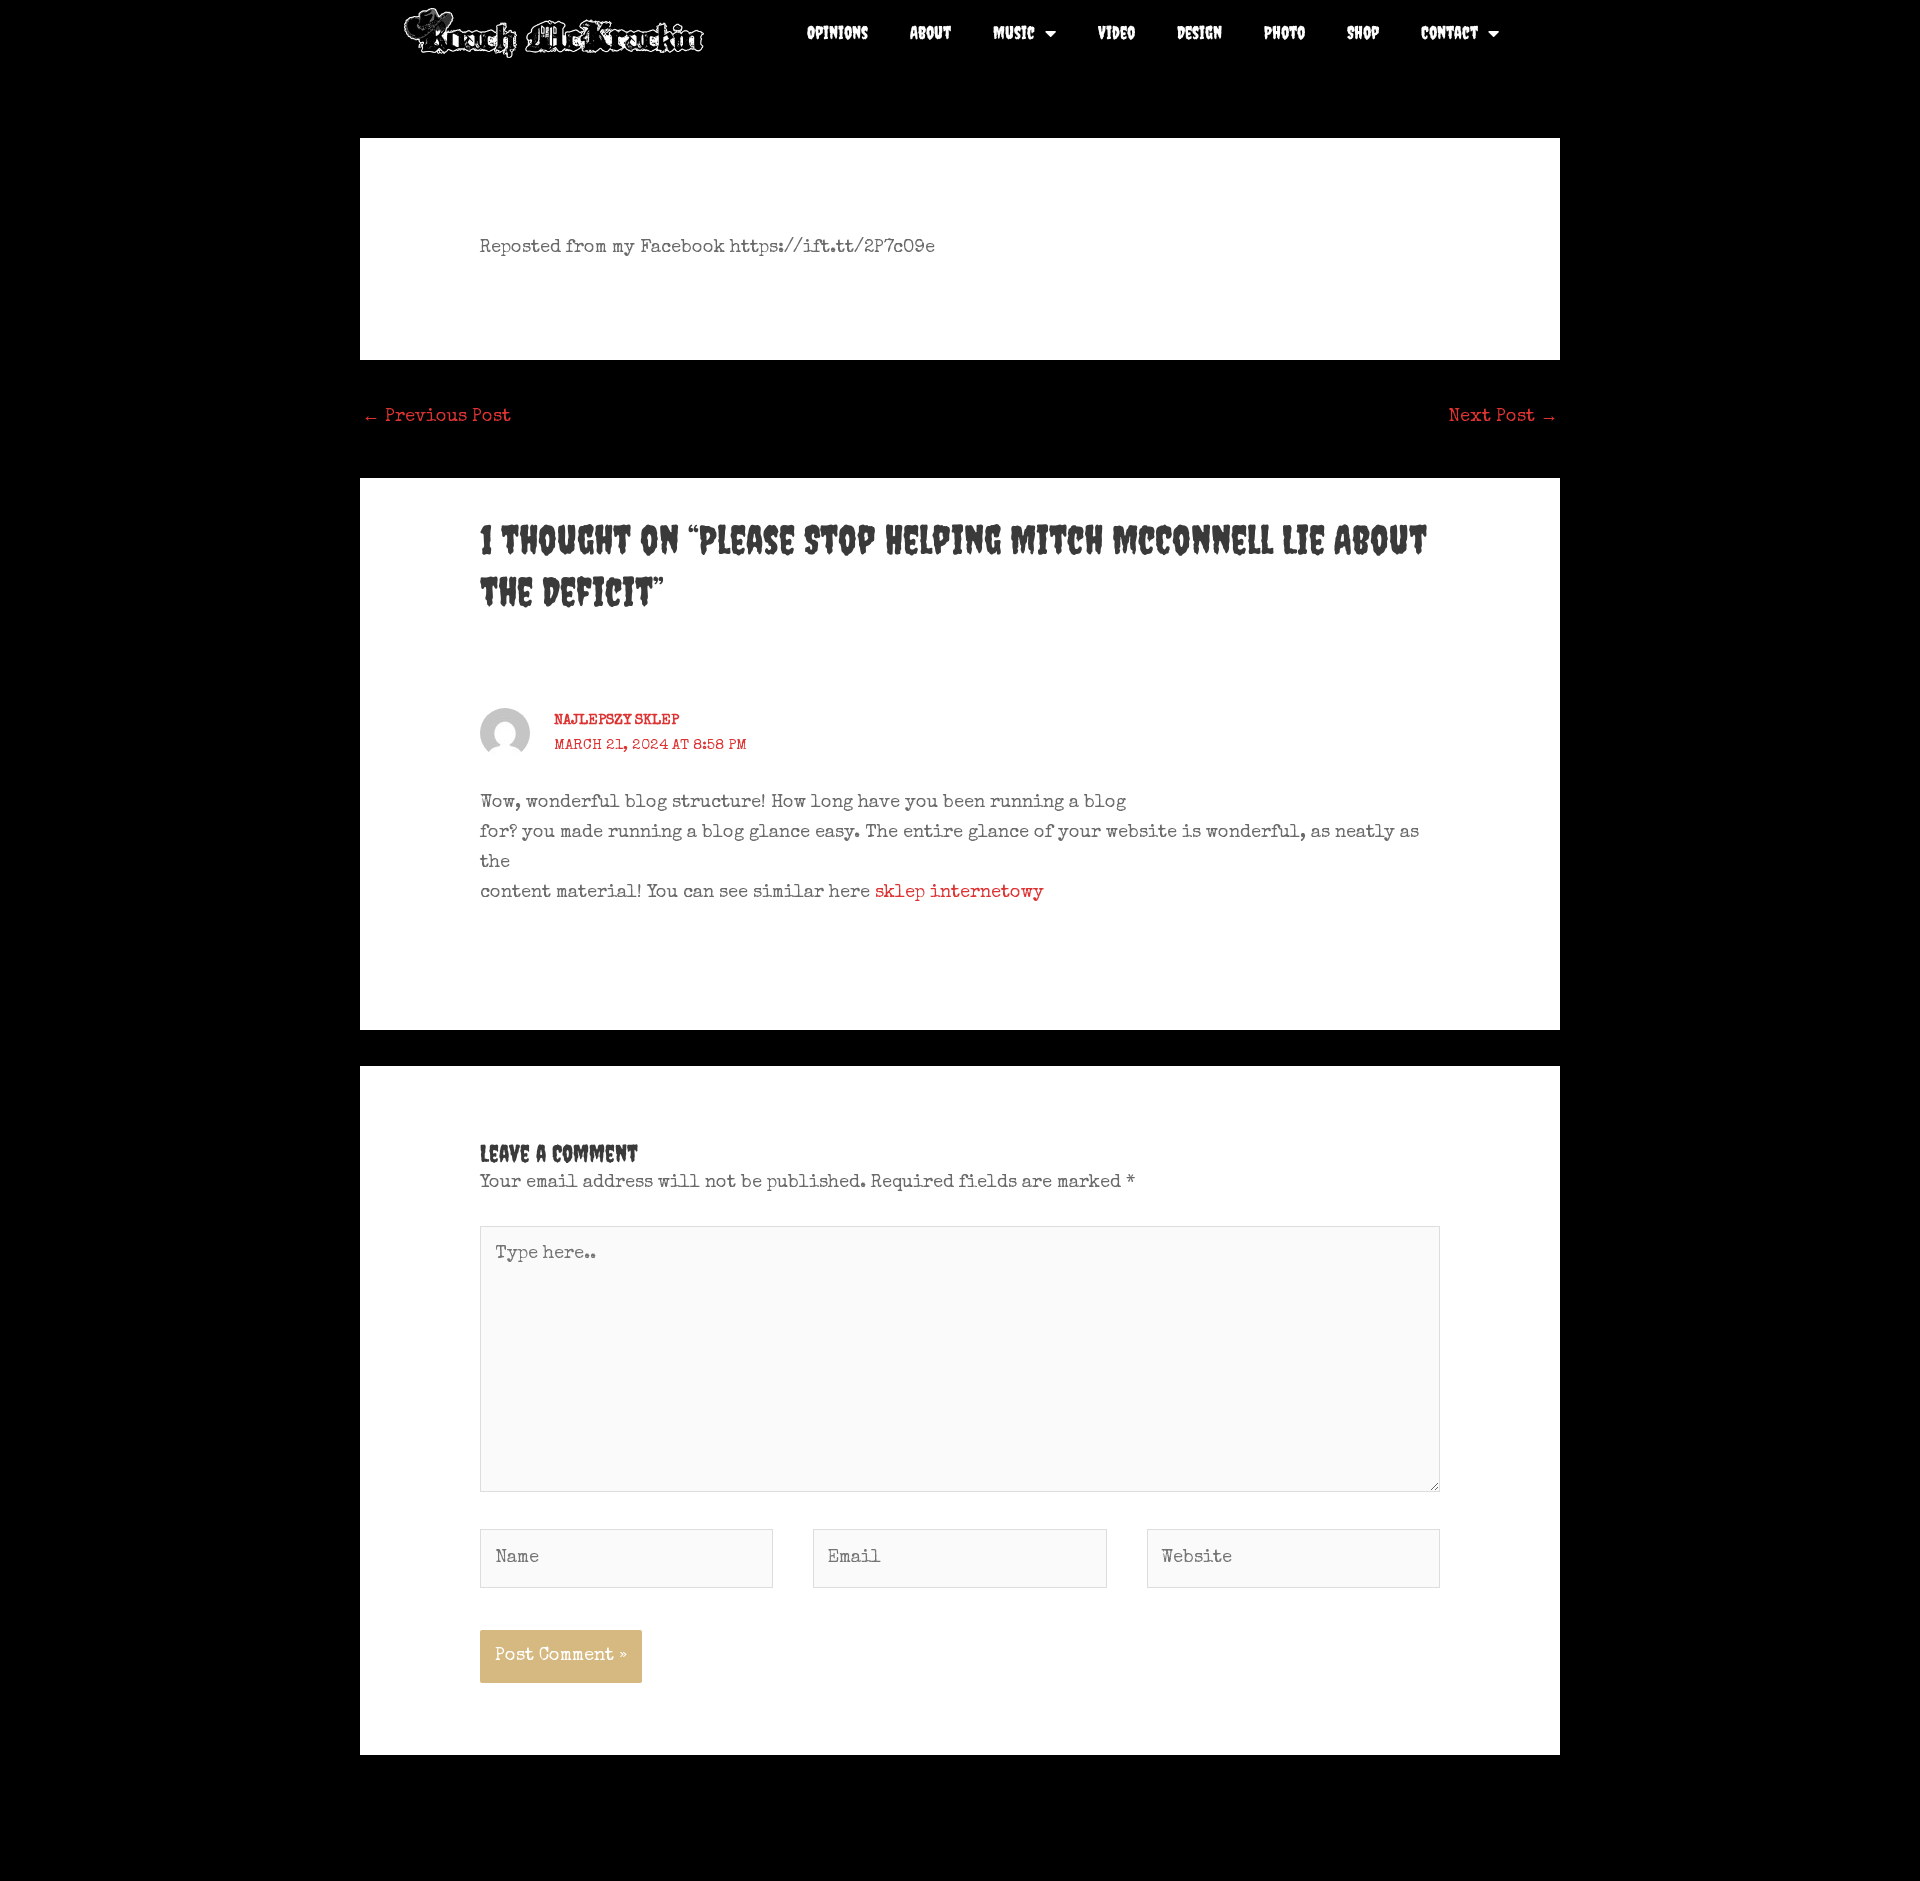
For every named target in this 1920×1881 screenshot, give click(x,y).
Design (1199, 32)
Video (1116, 32)
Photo (1284, 32)
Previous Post (436, 417)
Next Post (1503, 417)
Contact (1449, 32)
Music (1014, 32)
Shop (1363, 32)
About (930, 32)
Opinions (837, 32)
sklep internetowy (959, 893)
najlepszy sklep (616, 720)
